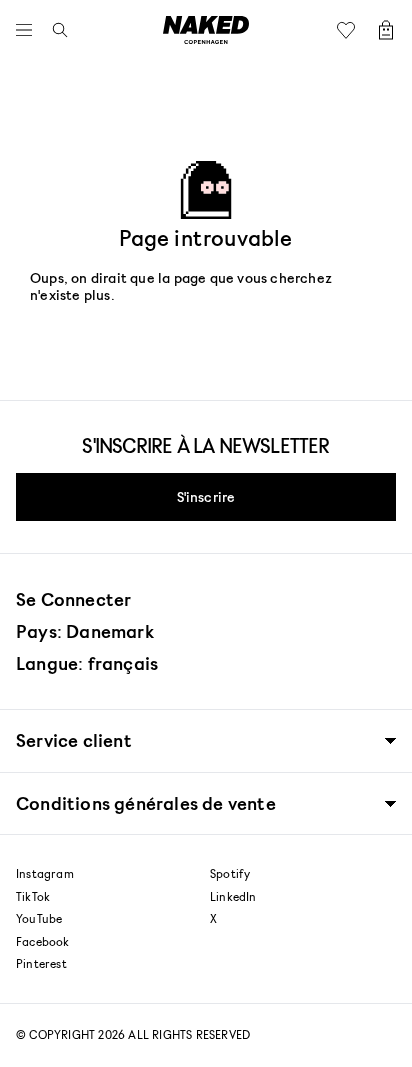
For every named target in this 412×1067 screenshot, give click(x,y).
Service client (74, 740)
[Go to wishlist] (351, 30)
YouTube (39, 919)
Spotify (230, 874)
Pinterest (41, 964)
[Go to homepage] (206, 30)
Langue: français (87, 663)
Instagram (45, 874)
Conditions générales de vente (146, 803)
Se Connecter (73, 599)
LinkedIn (233, 897)
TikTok (33, 897)
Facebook (43, 942)
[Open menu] (29, 30)
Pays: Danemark (85, 631)
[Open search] (55, 30)
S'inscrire (206, 496)
